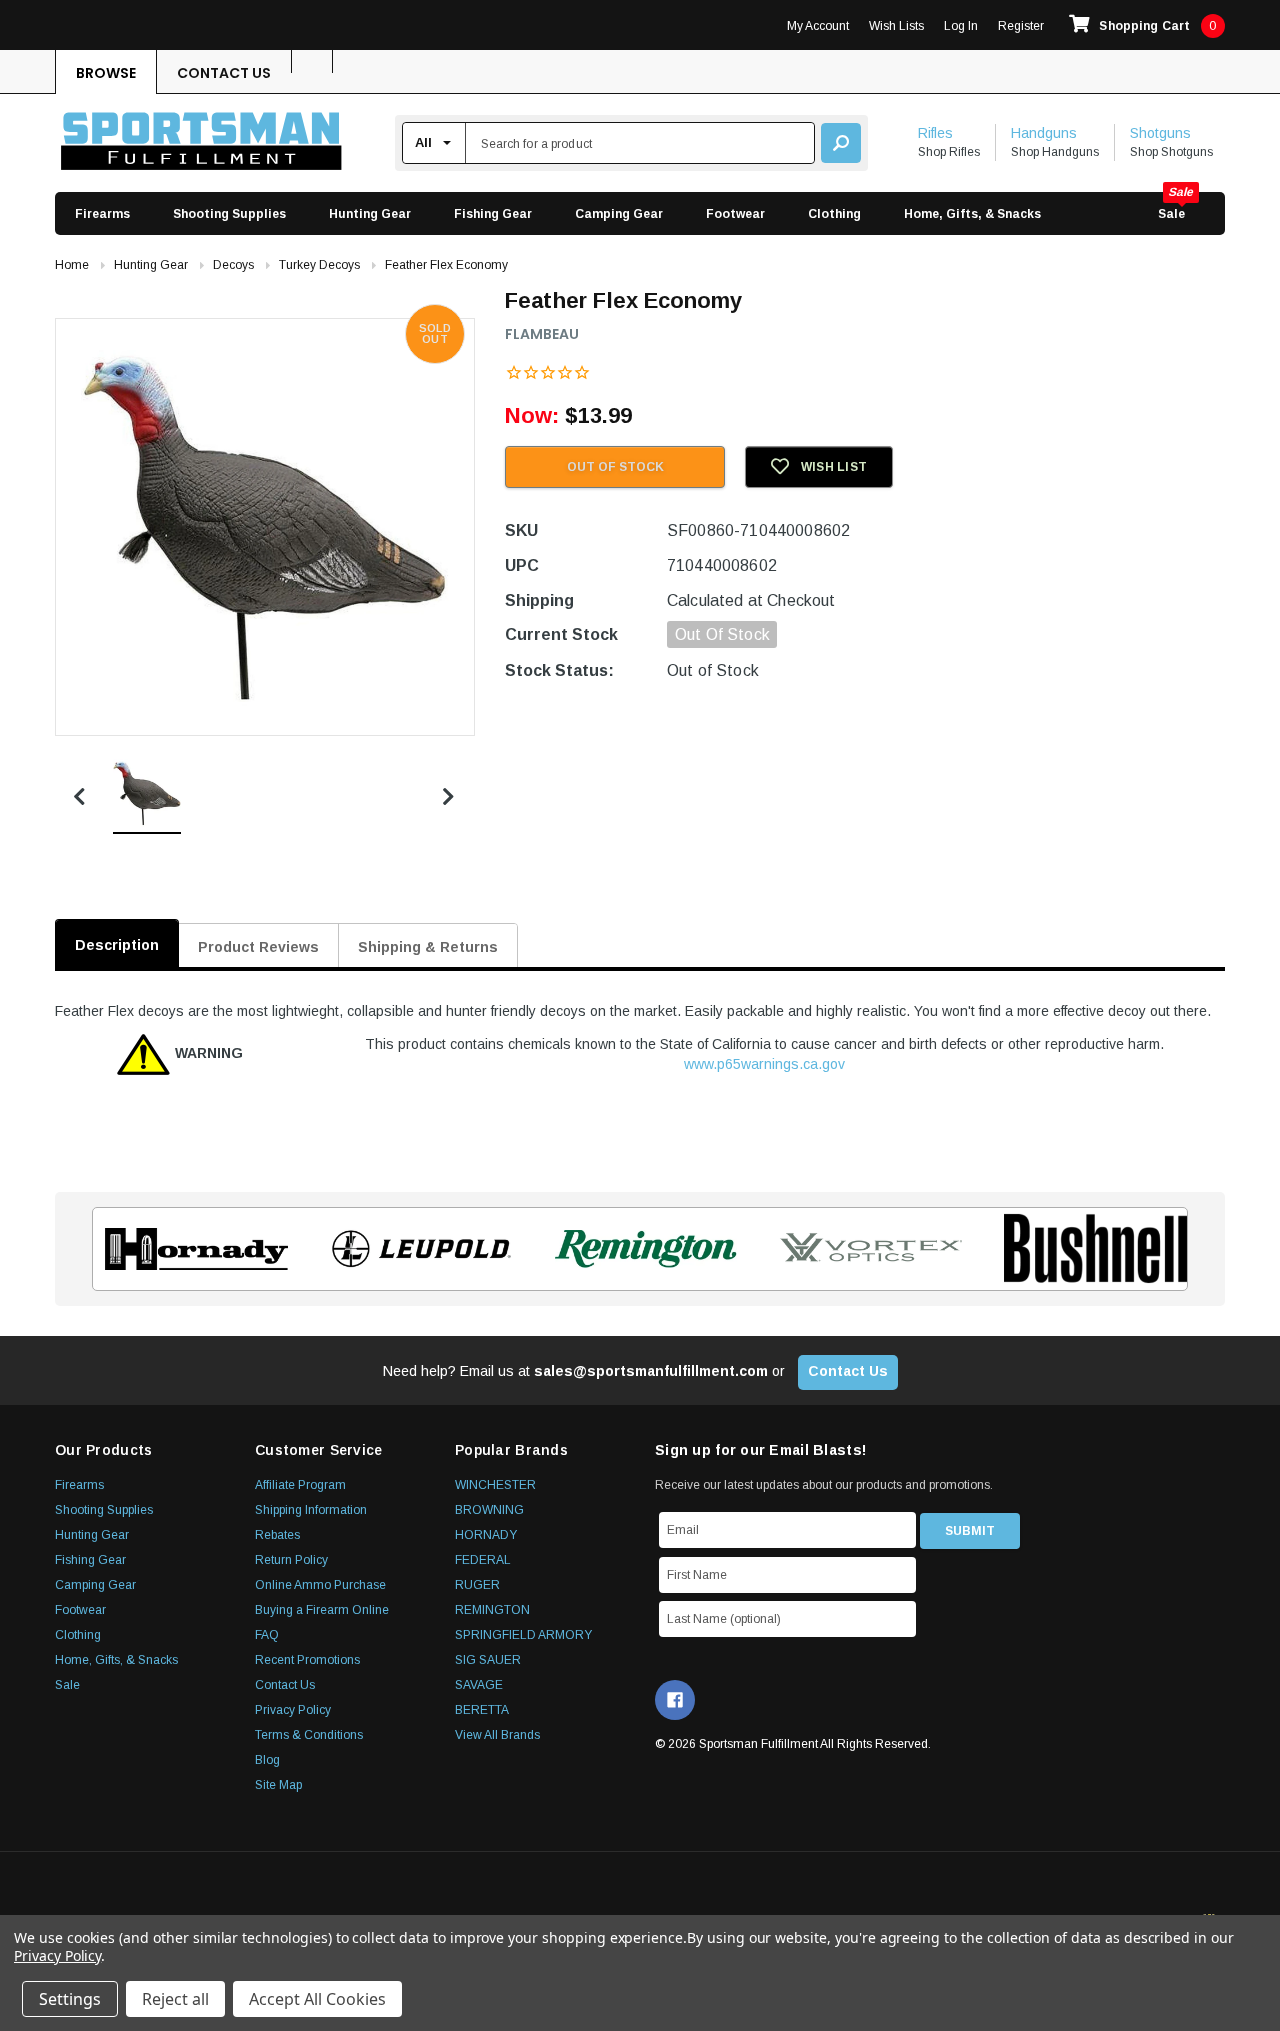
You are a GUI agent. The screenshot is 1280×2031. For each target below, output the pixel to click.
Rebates (277, 1535)
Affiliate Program (300, 1485)
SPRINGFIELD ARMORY (523, 1635)
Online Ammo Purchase (320, 1585)
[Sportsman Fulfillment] (201, 143)
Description (117, 945)
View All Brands (497, 1735)
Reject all (175, 1999)
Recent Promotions (307, 1660)
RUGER (477, 1585)
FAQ (267, 1635)
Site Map (278, 1785)
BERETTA (482, 1710)
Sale (1171, 214)
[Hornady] (190, 1249)
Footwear (735, 214)
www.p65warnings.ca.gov (764, 1064)
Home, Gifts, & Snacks (972, 214)
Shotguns (1160, 133)
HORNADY (486, 1535)
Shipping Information (311, 1510)
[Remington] (640, 1249)
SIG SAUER (488, 1660)
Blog (267, 1760)
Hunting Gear (370, 214)
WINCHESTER (495, 1485)
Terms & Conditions (309, 1735)
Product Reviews (258, 947)
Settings (70, 1999)
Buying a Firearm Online (322, 1610)
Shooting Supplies (229, 214)
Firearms (102, 214)
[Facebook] (675, 1700)
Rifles (935, 133)
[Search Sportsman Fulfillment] (841, 143)
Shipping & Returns (428, 947)
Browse (106, 73)
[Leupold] (415, 1249)
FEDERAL (483, 1560)
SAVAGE (479, 1685)
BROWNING (489, 1510)
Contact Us (224, 73)
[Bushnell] (1089, 1249)
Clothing (834, 214)
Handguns (1044, 133)
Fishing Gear (493, 214)
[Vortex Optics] (864, 1249)
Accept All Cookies (317, 1999)
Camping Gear (619, 214)
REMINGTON (492, 1610)
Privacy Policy (293, 1710)
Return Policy (291, 1560)
